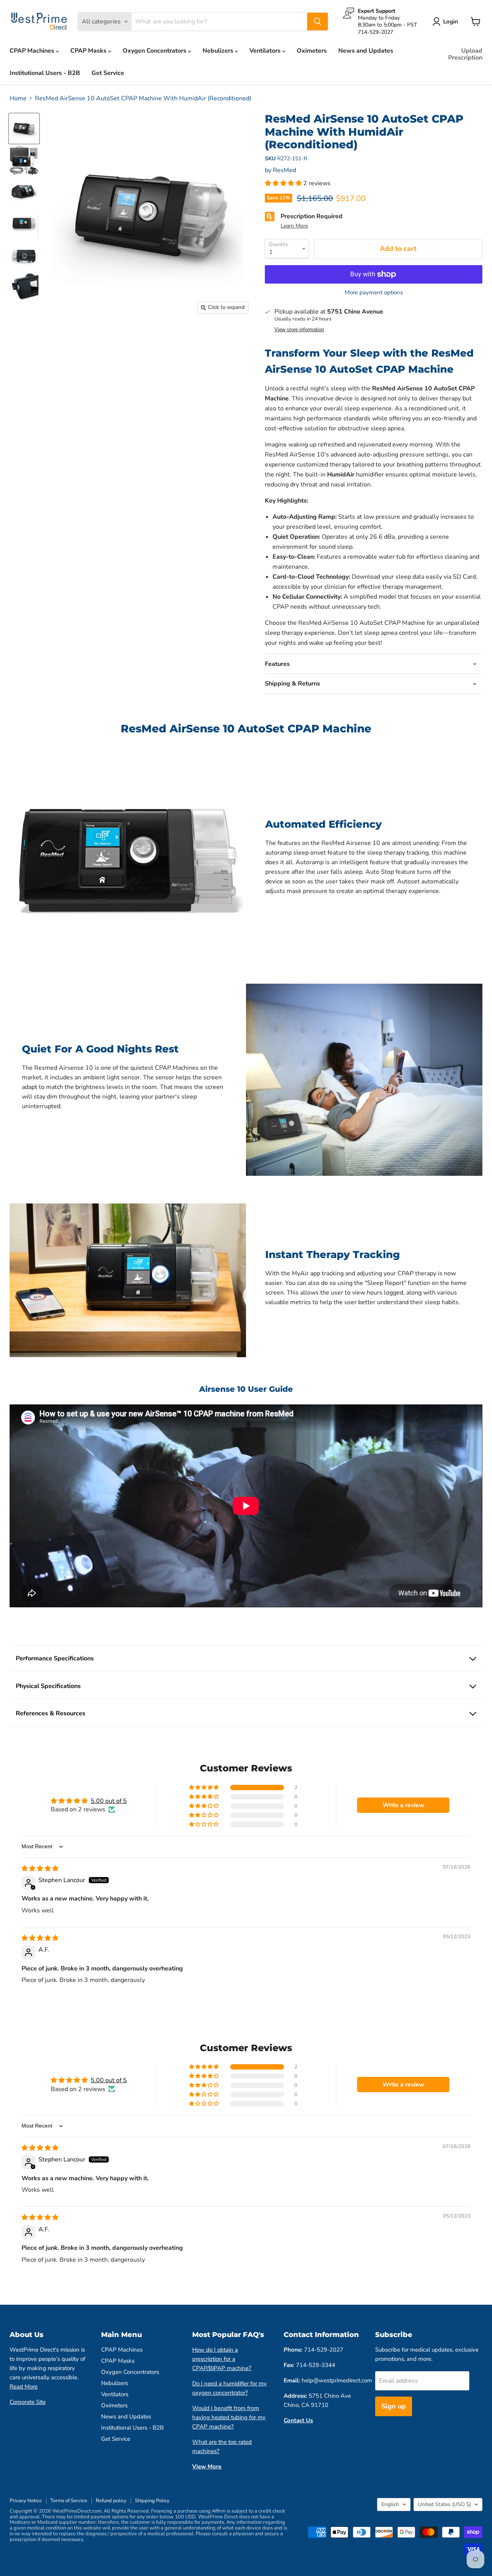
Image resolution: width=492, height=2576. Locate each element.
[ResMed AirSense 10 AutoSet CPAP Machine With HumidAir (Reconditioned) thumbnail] (24, 129)
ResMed (284, 170)
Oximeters (312, 51)
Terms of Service (69, 2501)
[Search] (317, 22)
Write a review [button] (403, 1805)
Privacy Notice (26, 2501)
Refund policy (111, 2501)
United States (444, 2504)
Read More (24, 2387)
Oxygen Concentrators (155, 51)
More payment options (374, 293)
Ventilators (266, 51)
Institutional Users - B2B (45, 73)
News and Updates (366, 51)
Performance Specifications (55, 1658)
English (390, 2504)
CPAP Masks (89, 51)
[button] (284, 183)
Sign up (394, 2406)
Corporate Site (28, 2402)
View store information (299, 330)
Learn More (294, 226)
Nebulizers (219, 51)
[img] (40, 1869)
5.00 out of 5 (109, 1801)
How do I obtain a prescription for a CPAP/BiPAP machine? (222, 2359)
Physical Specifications (48, 1686)
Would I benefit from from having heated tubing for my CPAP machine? (229, 2417)
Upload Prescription (465, 54)
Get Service (108, 73)
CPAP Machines (33, 51)
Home (18, 98)
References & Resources (51, 1713)
